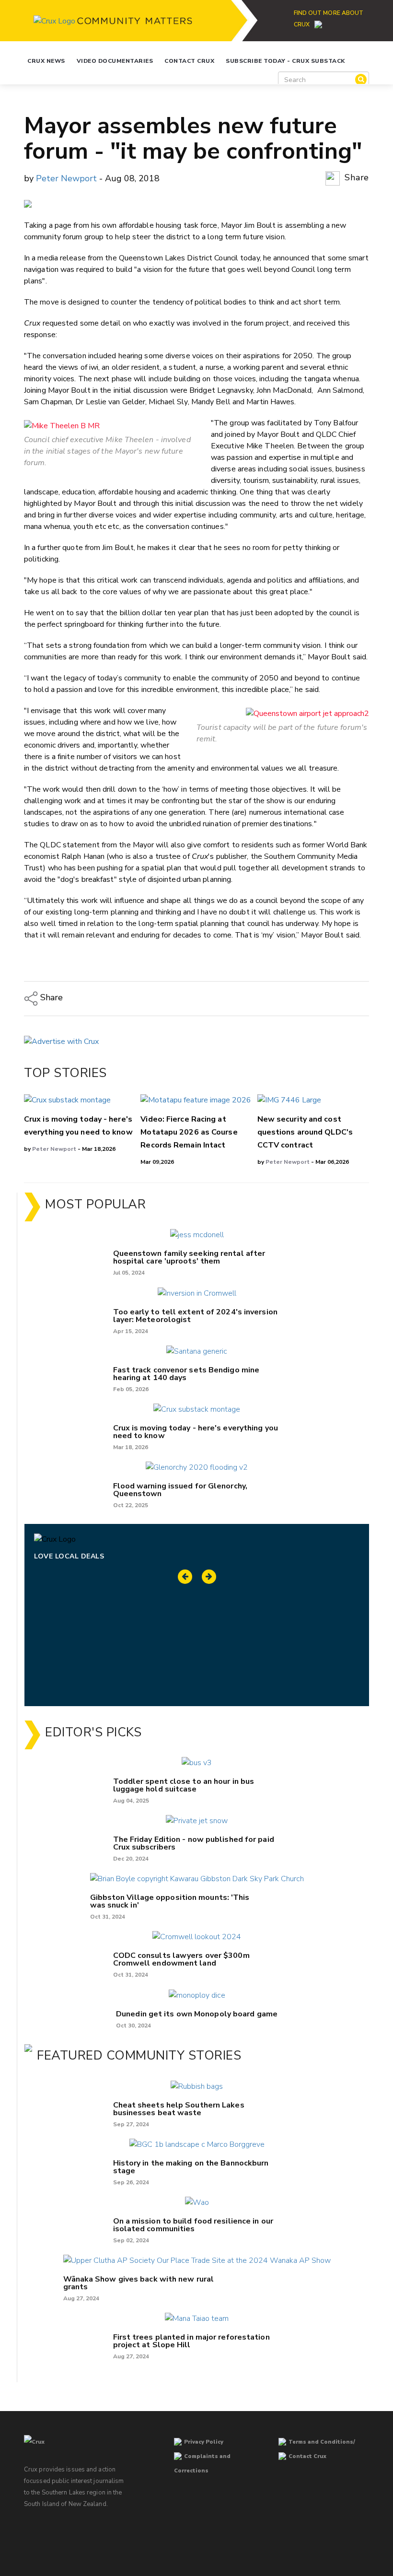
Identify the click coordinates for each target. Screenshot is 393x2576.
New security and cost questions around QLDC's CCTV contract (305, 1132)
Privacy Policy (204, 2442)
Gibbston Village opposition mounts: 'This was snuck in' (170, 1901)
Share (356, 177)
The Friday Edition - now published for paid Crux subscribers (194, 1843)
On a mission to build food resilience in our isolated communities (193, 2225)
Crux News (46, 61)
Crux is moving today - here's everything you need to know (196, 1432)
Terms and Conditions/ (322, 2442)
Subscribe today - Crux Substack (285, 61)
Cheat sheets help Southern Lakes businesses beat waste (179, 2109)
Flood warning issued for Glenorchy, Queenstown (180, 1490)
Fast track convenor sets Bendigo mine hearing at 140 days (186, 1374)
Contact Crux (189, 61)
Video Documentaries (115, 61)
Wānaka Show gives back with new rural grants (139, 2283)
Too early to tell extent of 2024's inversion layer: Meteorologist (195, 1316)
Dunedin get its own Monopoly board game (197, 2014)
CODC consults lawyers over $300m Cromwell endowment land (181, 1959)
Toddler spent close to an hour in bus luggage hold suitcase (184, 1785)
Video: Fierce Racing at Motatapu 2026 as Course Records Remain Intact (189, 1132)
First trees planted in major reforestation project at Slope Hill (191, 2341)
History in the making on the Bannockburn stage (191, 2167)
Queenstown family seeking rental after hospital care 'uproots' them (189, 1257)
